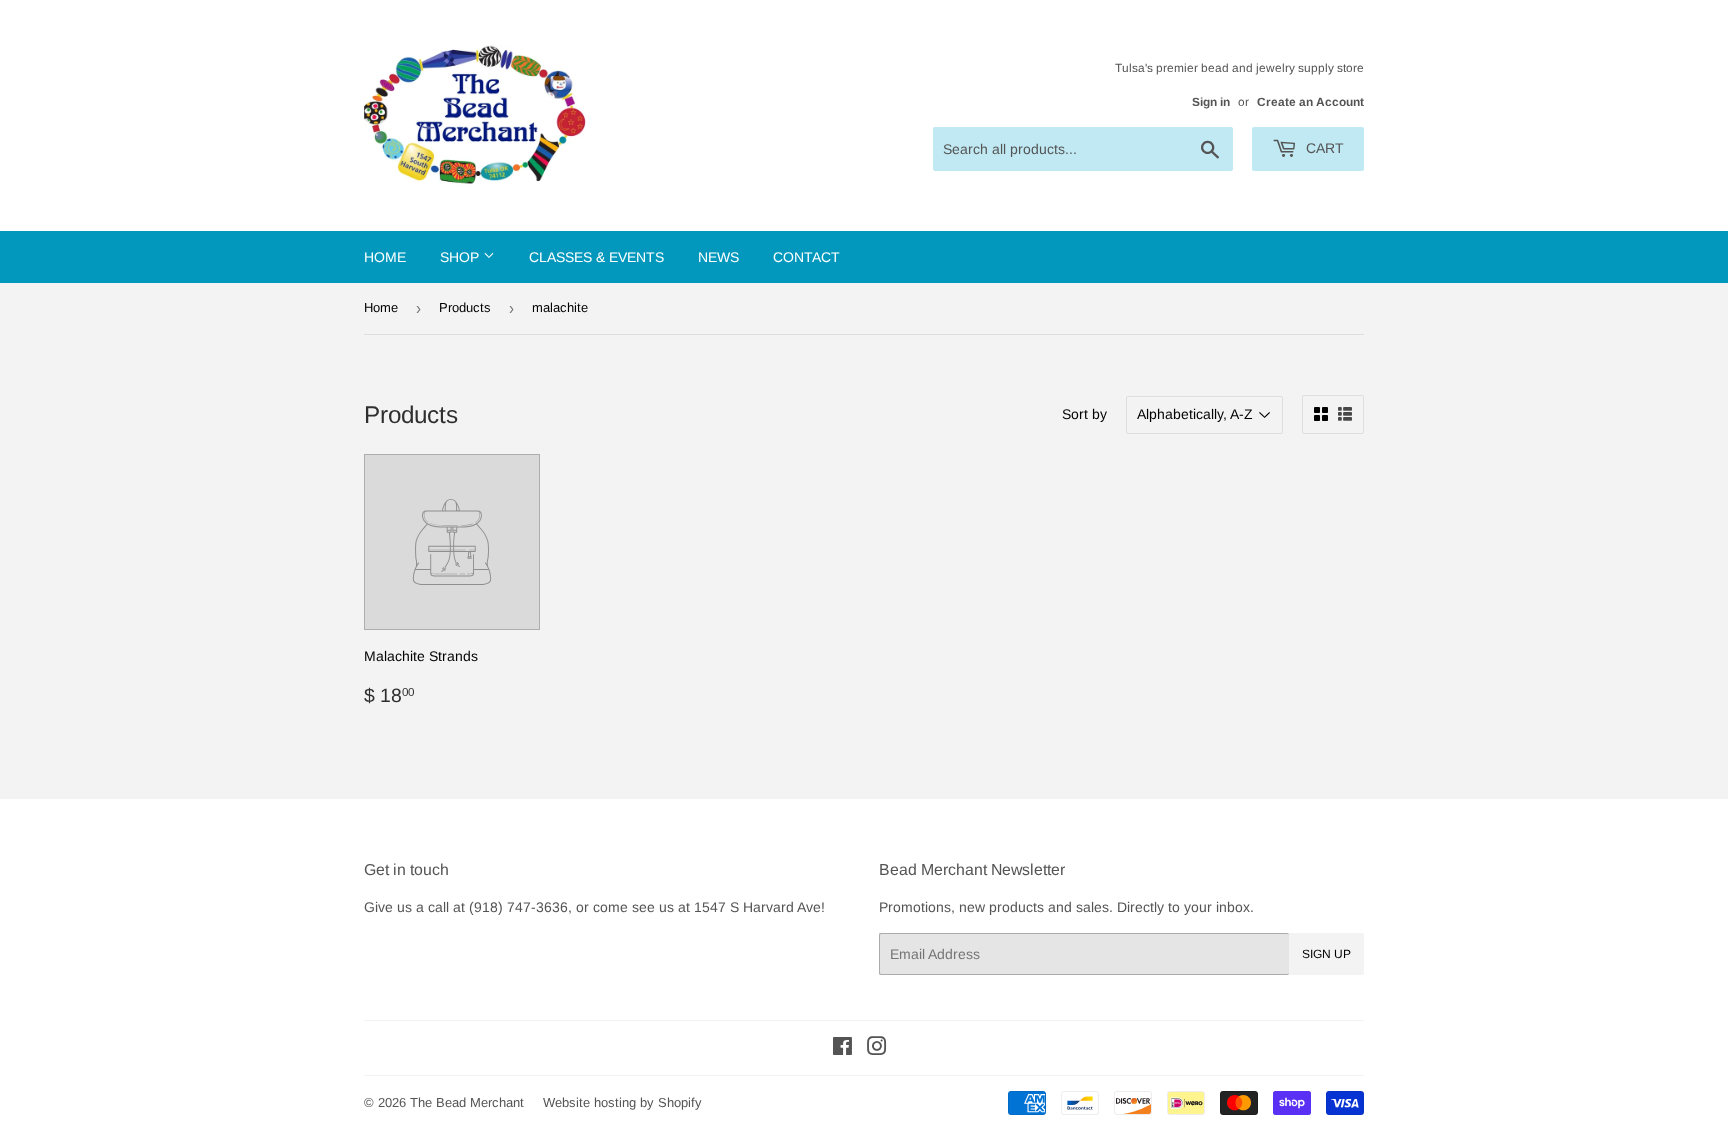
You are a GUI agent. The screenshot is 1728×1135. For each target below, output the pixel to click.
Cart (1323, 148)
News (718, 257)
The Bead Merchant (467, 1102)
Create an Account (1310, 102)
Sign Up (1326, 954)
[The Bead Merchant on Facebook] (842, 1049)
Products (465, 307)
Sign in (1211, 102)
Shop (461, 257)
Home (385, 257)
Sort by (1084, 414)
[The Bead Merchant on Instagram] (877, 1049)
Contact (806, 257)
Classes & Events (596, 257)
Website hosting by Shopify (622, 1102)
